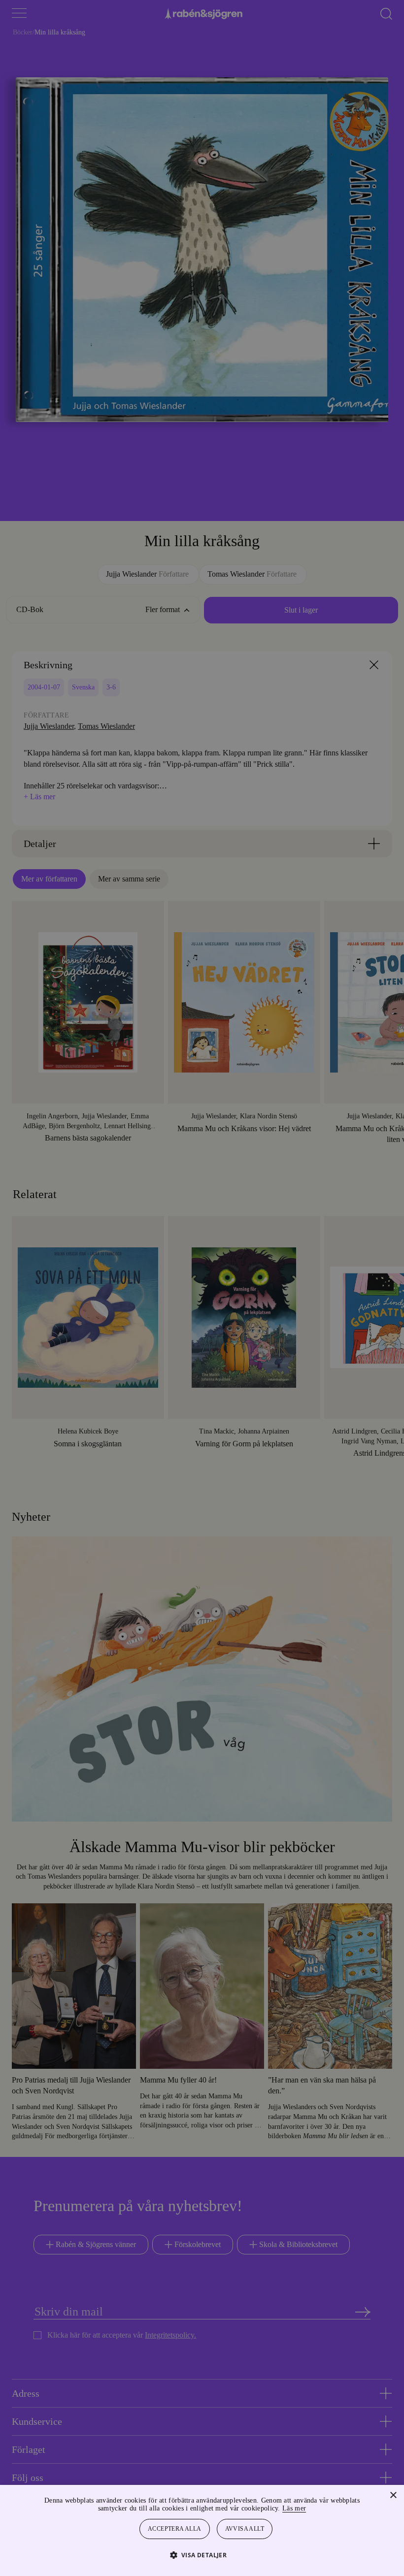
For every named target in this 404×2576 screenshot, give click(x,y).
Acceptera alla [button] (175, 2529)
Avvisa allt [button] (245, 2529)
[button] (202, 2555)
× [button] (393, 2495)
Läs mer (321, 2508)
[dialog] (202, 1288)
